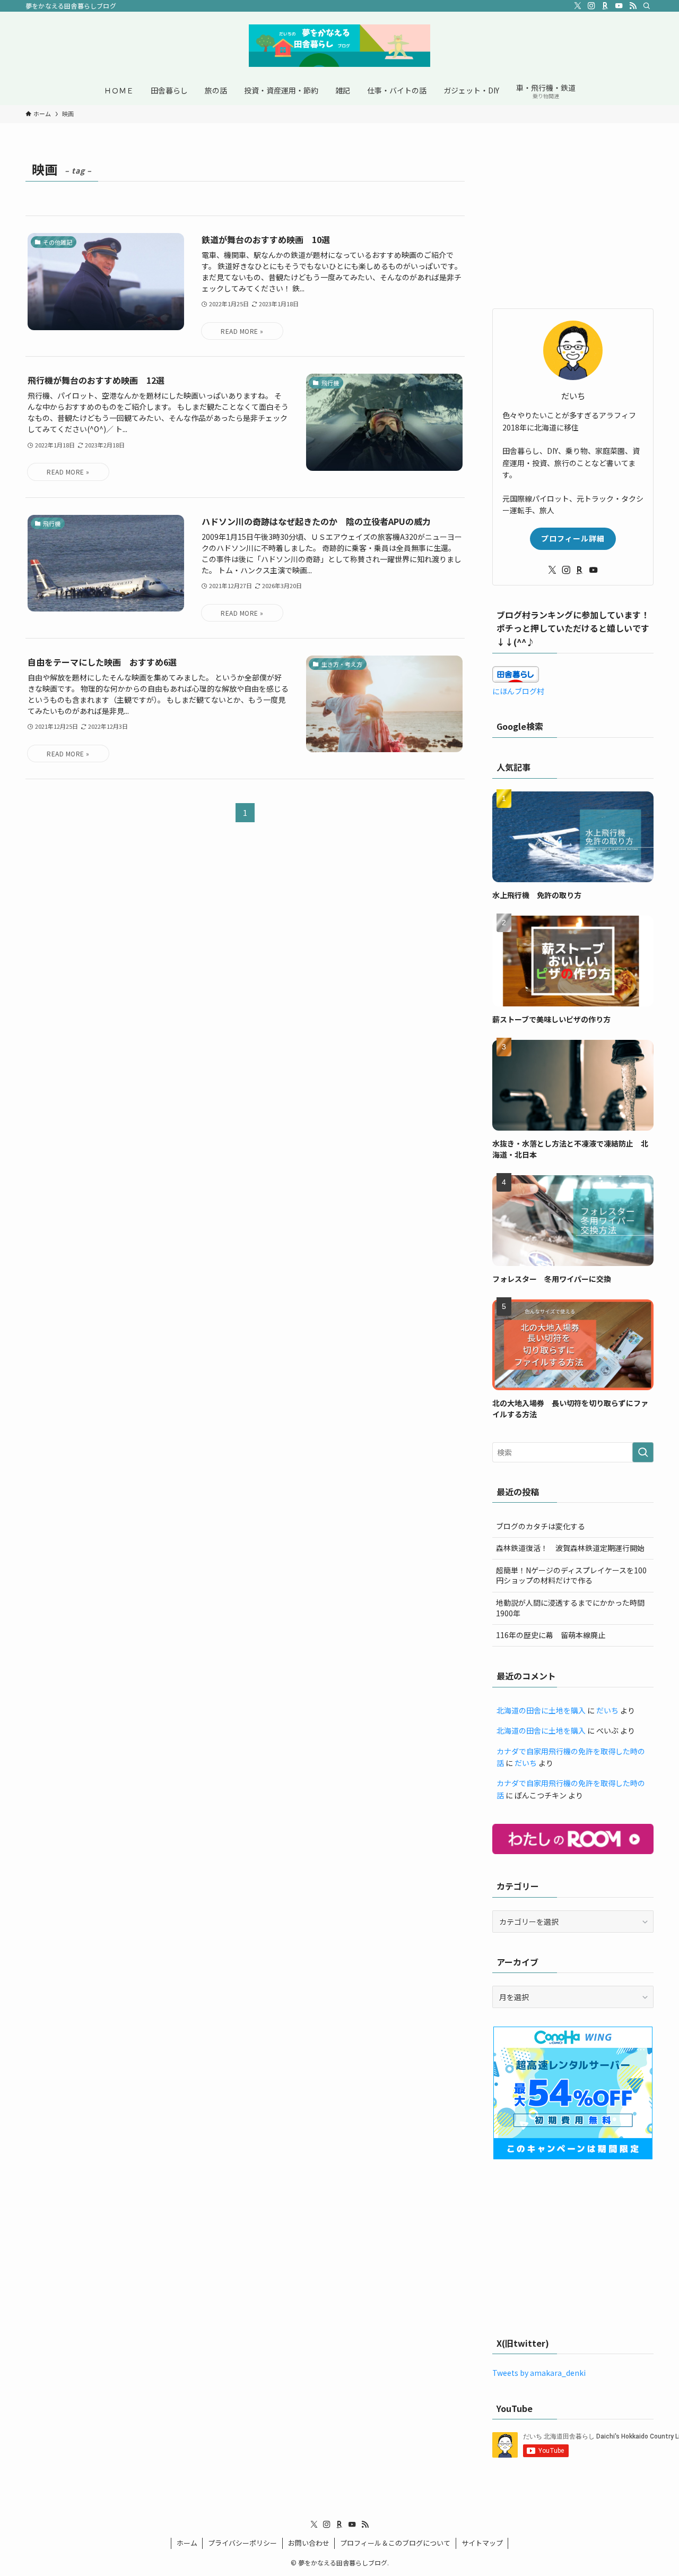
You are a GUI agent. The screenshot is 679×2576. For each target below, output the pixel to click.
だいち (607, 1710)
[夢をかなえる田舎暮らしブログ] (339, 46)
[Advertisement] (573, 223)
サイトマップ (482, 2543)
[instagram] (591, 6)
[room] (605, 6)
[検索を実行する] (643, 1452)
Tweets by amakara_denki (539, 2373)
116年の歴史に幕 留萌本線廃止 (551, 1635)
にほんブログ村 (518, 691)
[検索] (647, 6)
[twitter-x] (578, 6)
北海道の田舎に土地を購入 (541, 1710)
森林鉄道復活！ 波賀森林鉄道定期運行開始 (570, 1548)
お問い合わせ (309, 2543)
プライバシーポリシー (242, 2543)
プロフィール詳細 (573, 538)
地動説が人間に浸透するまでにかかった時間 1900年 (574, 1608)
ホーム (187, 2543)
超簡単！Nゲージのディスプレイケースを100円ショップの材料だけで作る (571, 1575)
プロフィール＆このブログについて (395, 2543)
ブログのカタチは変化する (541, 1526)
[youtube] (619, 6)
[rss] (633, 6)
